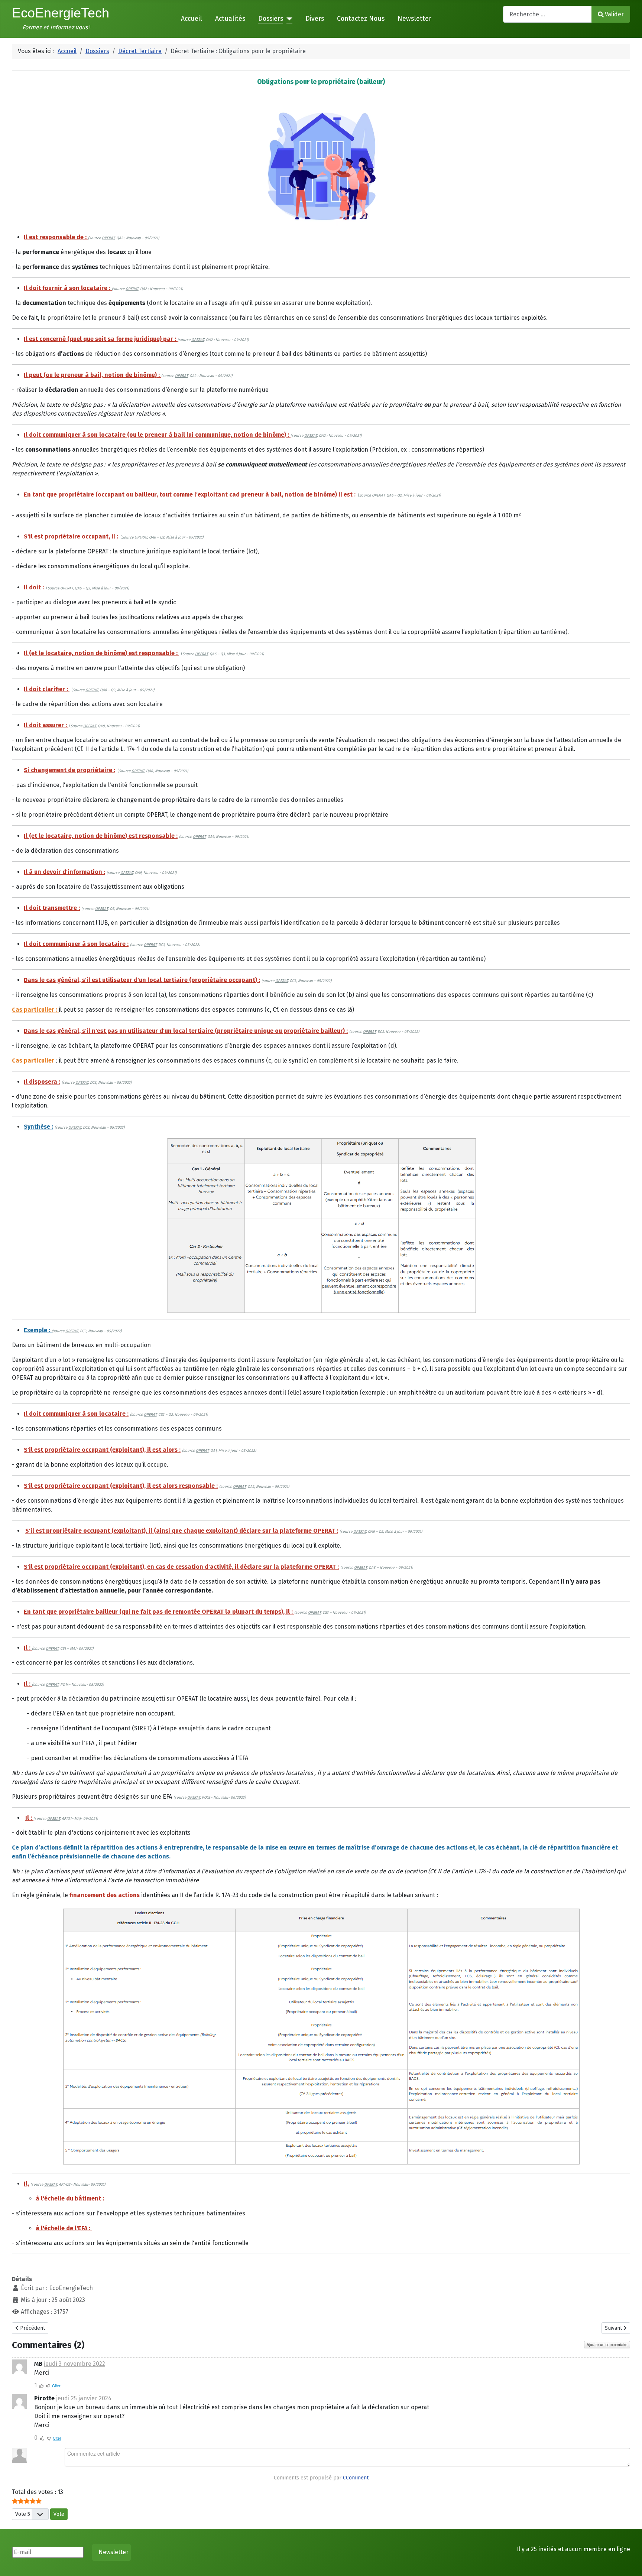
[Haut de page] (629, 2562)
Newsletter (414, 19)
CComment (356, 2478)
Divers (315, 19)
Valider (614, 14)
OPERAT (108, 238)
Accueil (192, 19)
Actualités (230, 19)
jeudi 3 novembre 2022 (74, 2364)
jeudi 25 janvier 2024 (84, 2398)
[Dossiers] (288, 19)
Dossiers (271, 19)
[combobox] (547, 14)
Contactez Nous (361, 19)
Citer (56, 2385)
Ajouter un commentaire (607, 2345)
